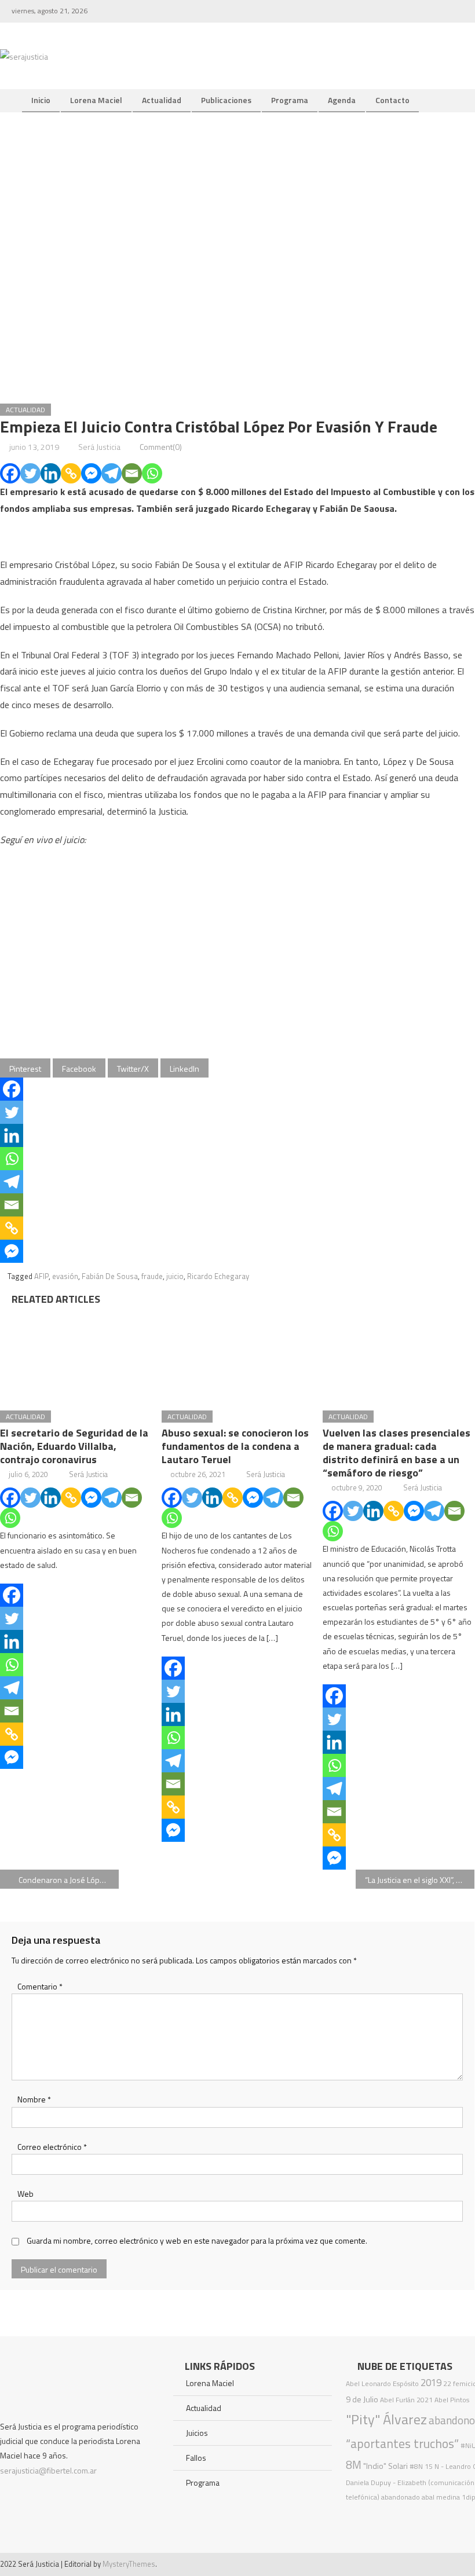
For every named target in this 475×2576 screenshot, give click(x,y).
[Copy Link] (71, 473)
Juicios (197, 2433)
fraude (152, 1276)
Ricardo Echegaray (218, 1276)
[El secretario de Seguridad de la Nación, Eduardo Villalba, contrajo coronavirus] (76, 1354)
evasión (65, 1276)
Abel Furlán (397, 2400)
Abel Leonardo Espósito (382, 2383)
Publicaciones (226, 100)
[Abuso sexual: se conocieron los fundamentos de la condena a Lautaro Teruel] (237, 1354)
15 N (432, 2466)
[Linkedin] (51, 473)
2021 (425, 2400)
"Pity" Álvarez (386, 2419)
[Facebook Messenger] (91, 473)
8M (354, 2465)
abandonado (401, 2497)
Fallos (196, 2458)
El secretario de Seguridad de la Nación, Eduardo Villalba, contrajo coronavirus (74, 1446)
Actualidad (162, 100)
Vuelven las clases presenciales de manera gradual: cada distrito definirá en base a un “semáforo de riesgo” (397, 1453)
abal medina (441, 2497)
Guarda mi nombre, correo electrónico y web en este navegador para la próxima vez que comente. (197, 2240)
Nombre (34, 2099)
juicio (175, 1276)
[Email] (132, 473)
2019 (431, 2383)
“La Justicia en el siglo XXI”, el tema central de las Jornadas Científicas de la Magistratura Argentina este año (420, 1880)
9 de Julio (362, 2399)
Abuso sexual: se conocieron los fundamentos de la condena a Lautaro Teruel (235, 1446)
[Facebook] (10, 473)
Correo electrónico (52, 2147)
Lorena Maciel (96, 100)
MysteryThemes (129, 2564)
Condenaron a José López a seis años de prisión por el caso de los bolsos (69, 1880)
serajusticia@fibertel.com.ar (48, 2470)
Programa (290, 100)
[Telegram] (112, 473)
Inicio (41, 100)
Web (25, 2194)
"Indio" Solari (386, 2466)
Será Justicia (99, 447)
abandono (452, 2420)
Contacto (392, 100)
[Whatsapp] (152, 473)
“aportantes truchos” (402, 2443)
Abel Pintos (452, 2400)
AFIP (41, 1276)
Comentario (40, 1986)
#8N (416, 2466)
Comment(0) (161, 447)
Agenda (342, 100)
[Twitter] (30, 473)
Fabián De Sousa (110, 1276)
